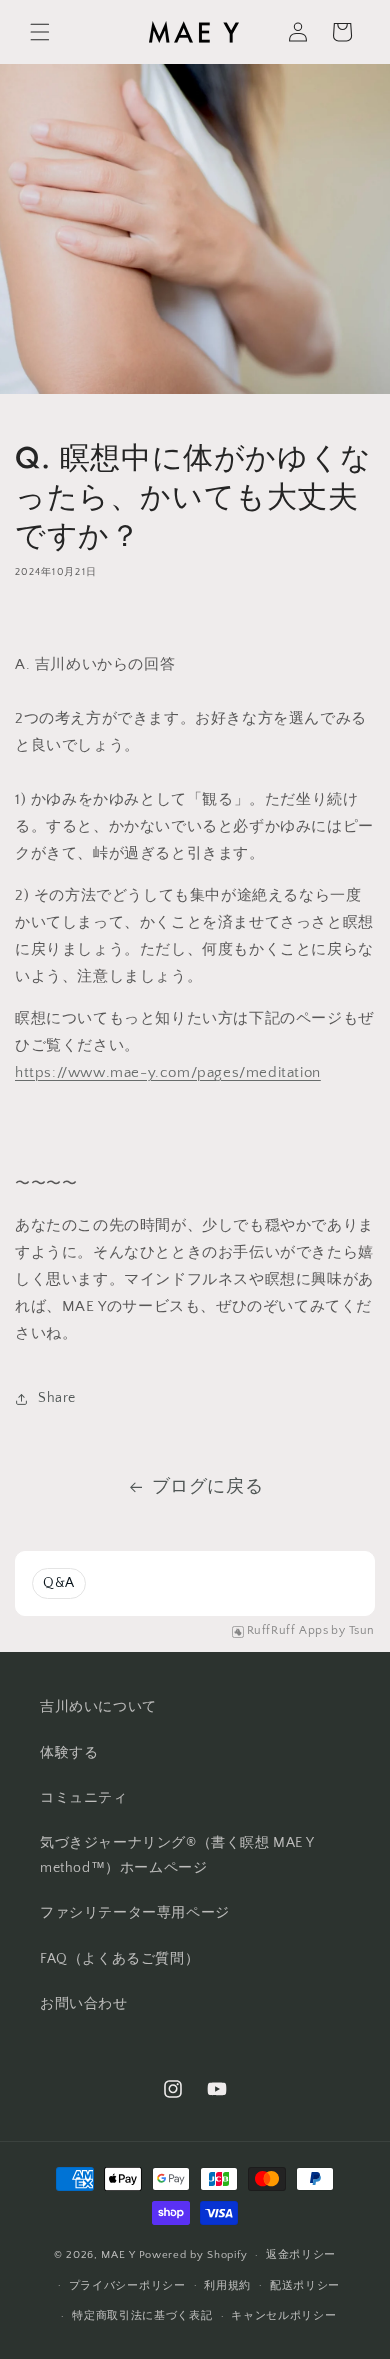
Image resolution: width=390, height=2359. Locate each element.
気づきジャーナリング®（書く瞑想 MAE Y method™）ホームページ (176, 1855)
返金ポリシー (301, 2255)
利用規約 (227, 2286)
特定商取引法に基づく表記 (142, 2316)
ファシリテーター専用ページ (135, 1913)
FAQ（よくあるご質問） (119, 1959)
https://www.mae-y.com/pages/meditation (168, 1072)
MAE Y (118, 2255)
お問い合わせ (84, 2004)
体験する (69, 1753)
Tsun (362, 1630)
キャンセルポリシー (283, 2316)
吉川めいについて (98, 1707)
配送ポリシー (305, 2286)
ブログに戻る (208, 1487)
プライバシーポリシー (127, 2286)
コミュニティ (84, 1798)
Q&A (59, 1583)
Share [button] (57, 1398)
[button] (40, 32)
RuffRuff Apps (288, 1630)
